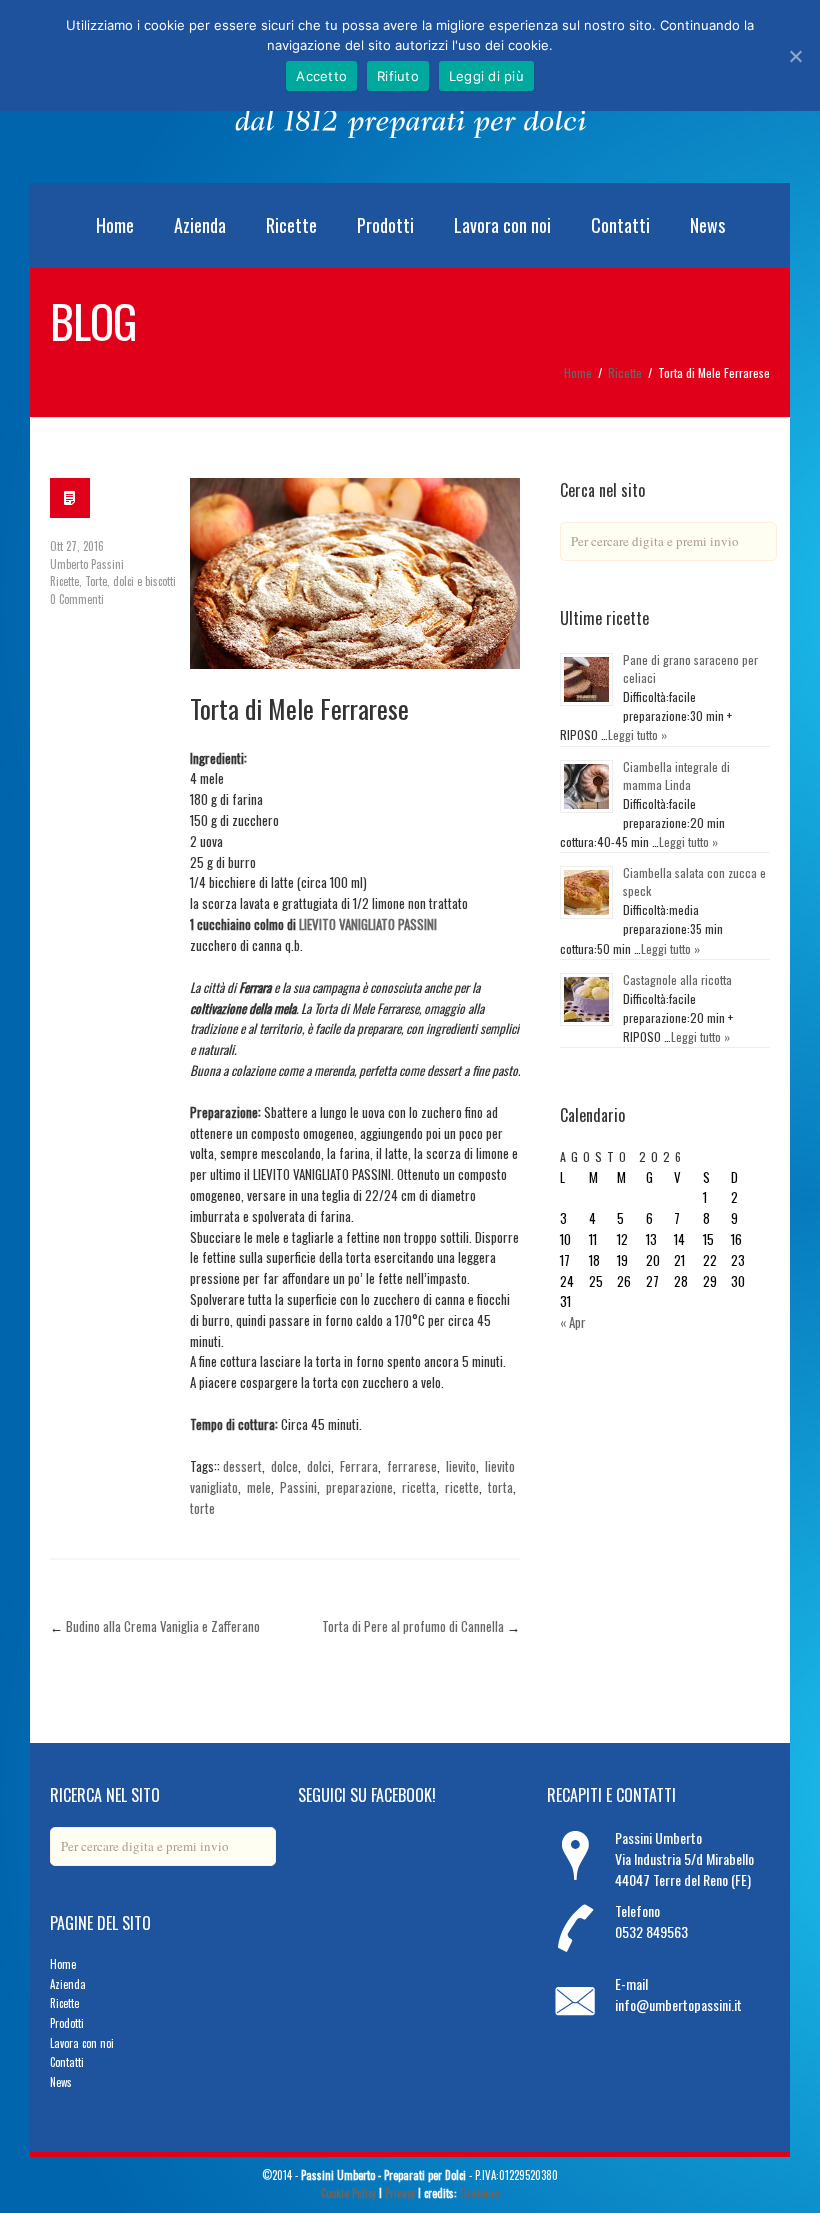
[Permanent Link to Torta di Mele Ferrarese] (355, 573)
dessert (242, 1466)
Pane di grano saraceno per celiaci (690, 668)
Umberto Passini (87, 564)
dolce (284, 1466)
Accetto (321, 76)
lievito (461, 1466)
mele (259, 1487)
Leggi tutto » (637, 734)
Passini (298, 1487)
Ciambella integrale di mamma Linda (676, 775)
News (707, 225)
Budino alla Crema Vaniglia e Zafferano (163, 1626)
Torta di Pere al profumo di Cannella (413, 1626)
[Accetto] (795, 56)
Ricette (291, 225)
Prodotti (385, 225)
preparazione (359, 1487)
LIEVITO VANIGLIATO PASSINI (368, 924)
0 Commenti (77, 599)
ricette (462, 1487)
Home (115, 225)
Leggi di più (486, 76)
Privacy (400, 2193)
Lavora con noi (502, 225)
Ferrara (359, 1466)
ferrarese (412, 1466)
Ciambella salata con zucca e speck (694, 881)
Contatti (620, 225)
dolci (319, 1466)
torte (202, 1508)
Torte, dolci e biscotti (130, 581)
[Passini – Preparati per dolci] (410, 147)
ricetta (419, 1487)
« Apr (573, 1322)
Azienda (200, 225)
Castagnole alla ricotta (677, 979)
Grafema (480, 2193)
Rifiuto (398, 76)
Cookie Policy (348, 2193)
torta (500, 1487)
